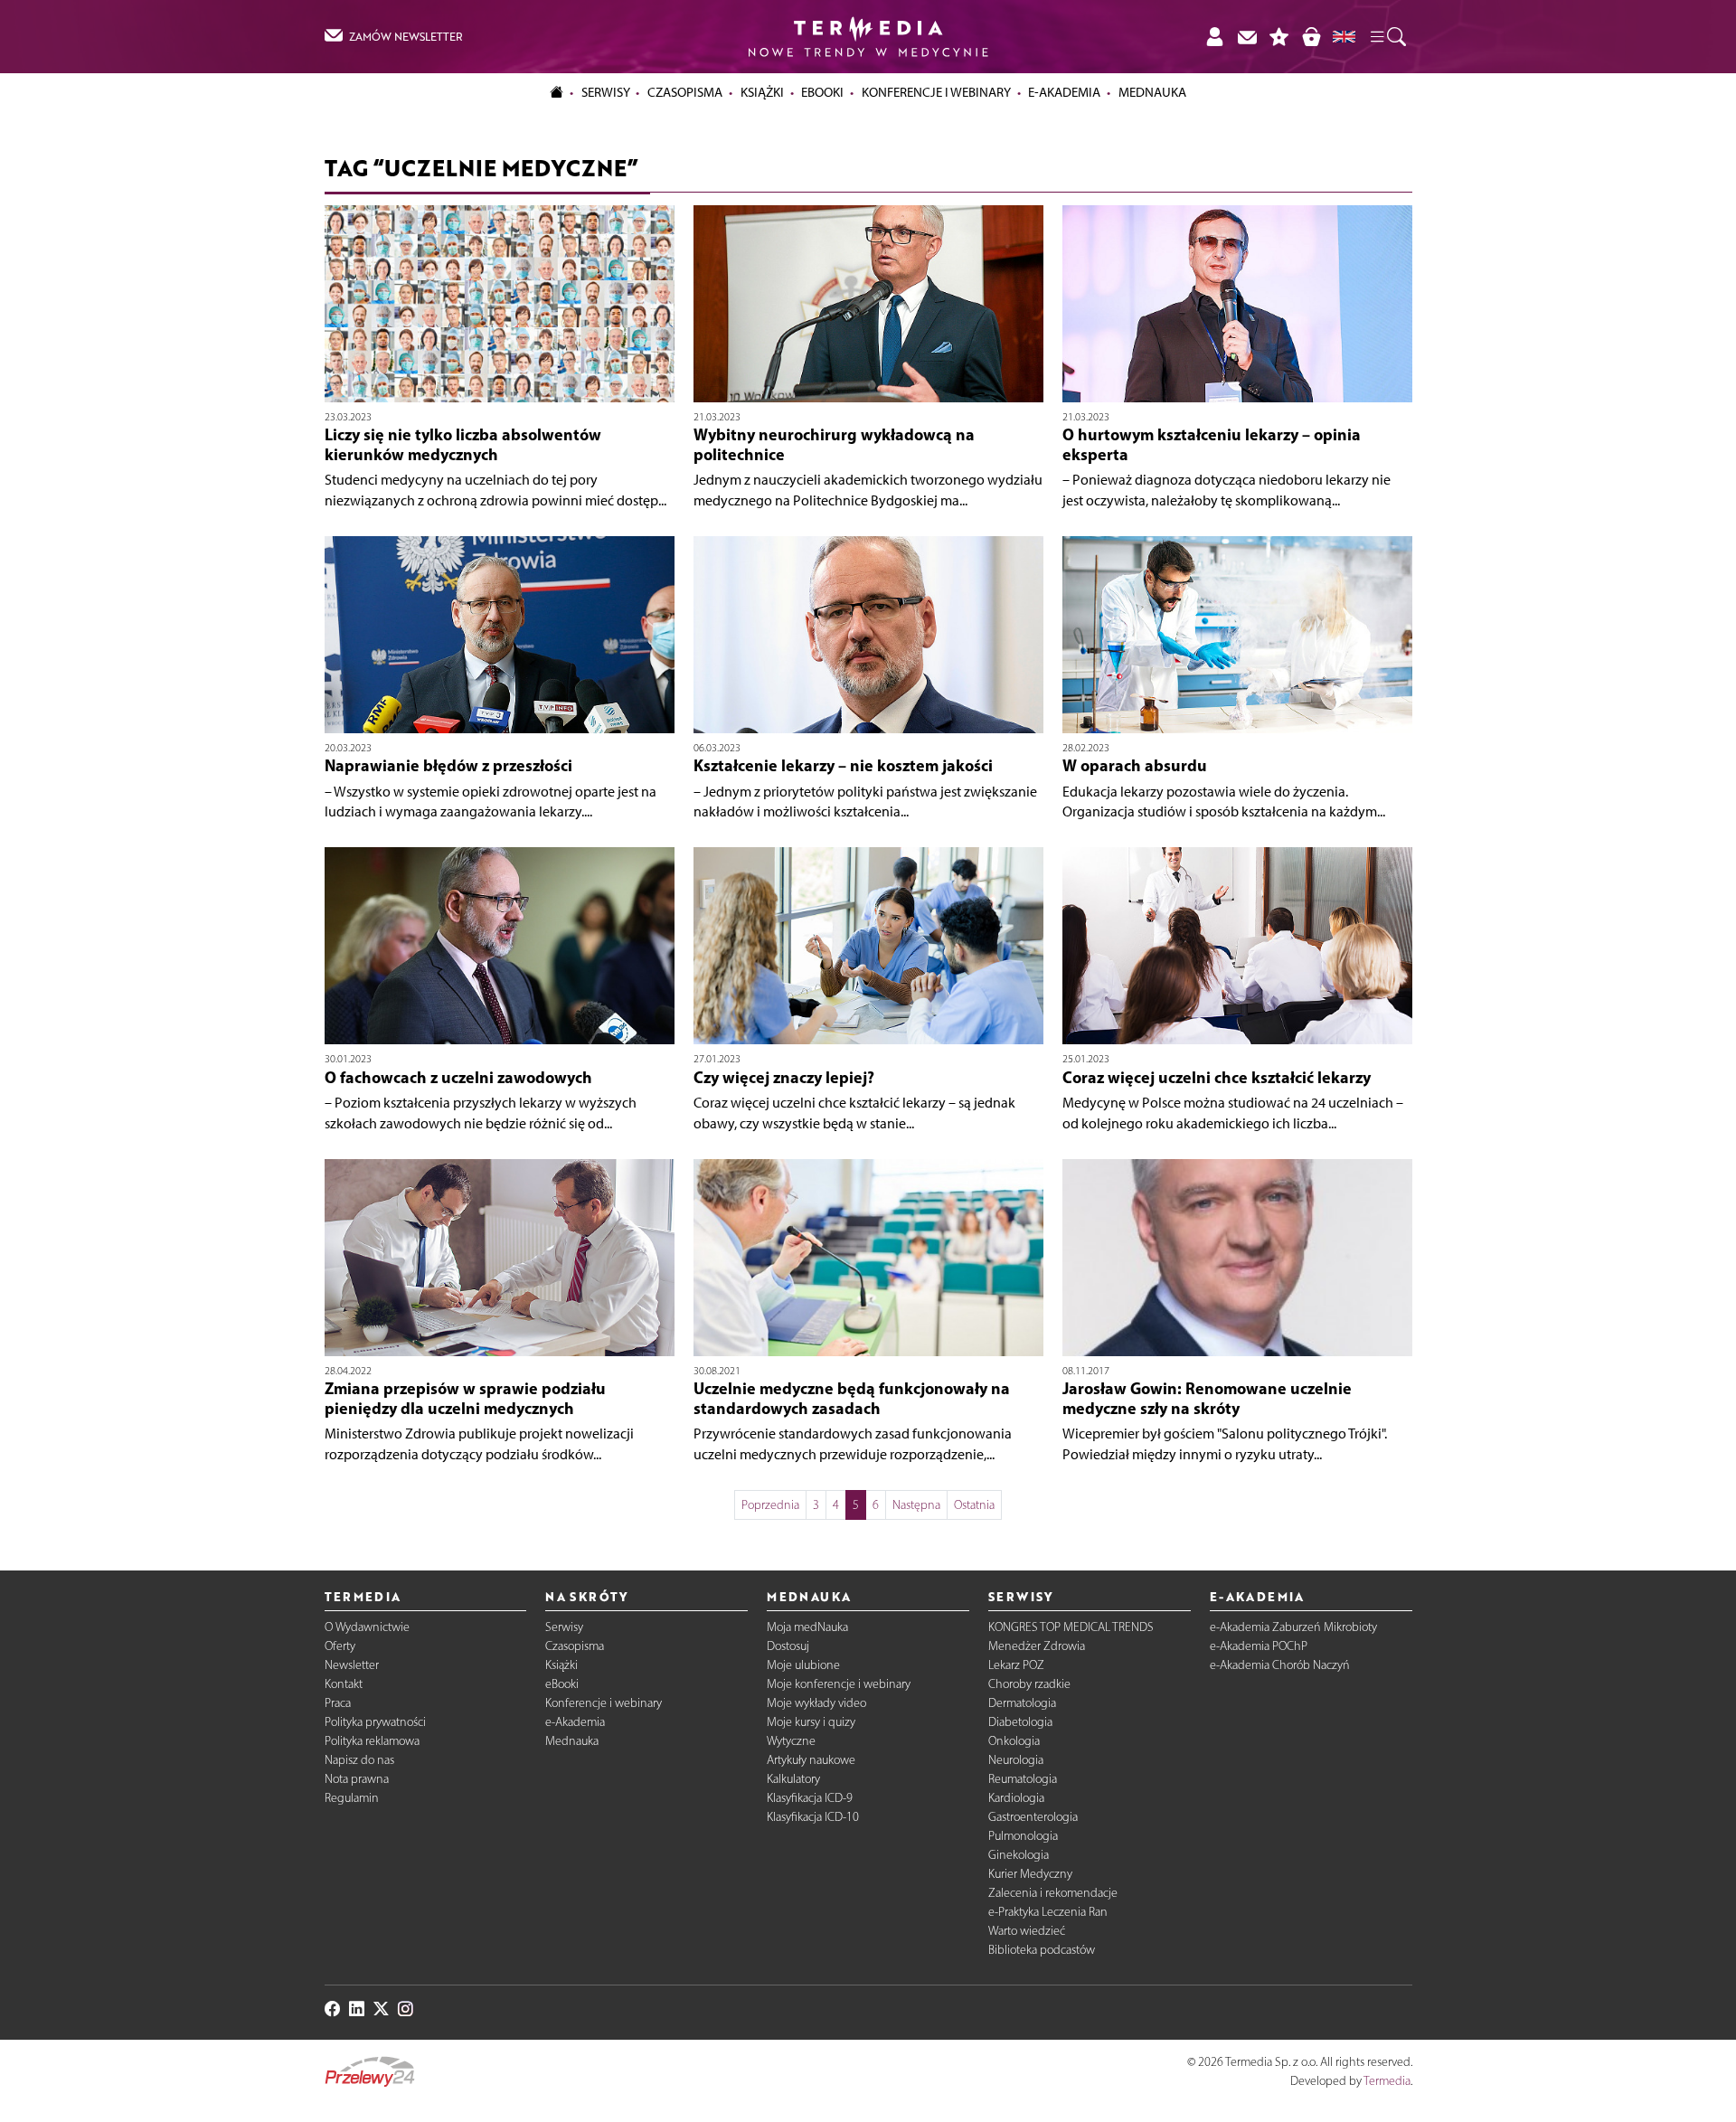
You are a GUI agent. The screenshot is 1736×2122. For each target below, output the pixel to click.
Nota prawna (357, 1779)
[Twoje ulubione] (1279, 37)
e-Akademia (575, 1722)
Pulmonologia (1023, 1836)
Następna (916, 1505)
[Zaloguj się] (1214, 37)
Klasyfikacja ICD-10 (813, 1817)
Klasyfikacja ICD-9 (810, 1798)
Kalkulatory (793, 1779)
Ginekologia (1019, 1855)
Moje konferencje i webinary (839, 1684)
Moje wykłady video (816, 1703)
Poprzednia (770, 1505)
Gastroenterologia (1033, 1817)
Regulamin (352, 1798)
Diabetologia (1020, 1722)
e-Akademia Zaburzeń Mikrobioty (1293, 1627)
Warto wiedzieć (1027, 1931)
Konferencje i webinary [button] (936, 92)
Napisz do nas (359, 1760)
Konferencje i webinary (604, 1703)
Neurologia (1016, 1760)
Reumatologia (1023, 1779)
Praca (338, 1703)
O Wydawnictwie (367, 1627)
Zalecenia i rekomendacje (1053, 1893)
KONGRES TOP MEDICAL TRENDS (1071, 1627)
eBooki (822, 92)
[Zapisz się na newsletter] (1247, 37)
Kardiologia (1016, 1798)
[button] (1387, 37)
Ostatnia (974, 1505)
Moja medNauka (807, 1627)
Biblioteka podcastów (1042, 1950)
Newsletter (352, 1665)
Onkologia (1014, 1741)
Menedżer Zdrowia (1037, 1646)
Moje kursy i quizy (811, 1722)
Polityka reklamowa (372, 1741)
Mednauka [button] (1152, 92)
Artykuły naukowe (811, 1760)
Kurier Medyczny (1030, 1874)
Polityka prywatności (375, 1722)
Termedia (1387, 2081)
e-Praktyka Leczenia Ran (1048, 1912)
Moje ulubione (803, 1665)
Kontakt (344, 1684)
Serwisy (564, 1627)
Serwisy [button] (606, 92)
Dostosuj (788, 1646)
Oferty (340, 1646)
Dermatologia (1022, 1703)
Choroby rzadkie (1029, 1684)
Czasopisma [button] (685, 92)
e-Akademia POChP (1259, 1646)
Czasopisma (575, 1646)
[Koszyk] (1311, 37)
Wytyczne (791, 1741)
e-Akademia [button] (1064, 92)
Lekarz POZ (1016, 1665)
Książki (762, 92)
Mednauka (572, 1741)
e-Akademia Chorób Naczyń (1280, 1665)
